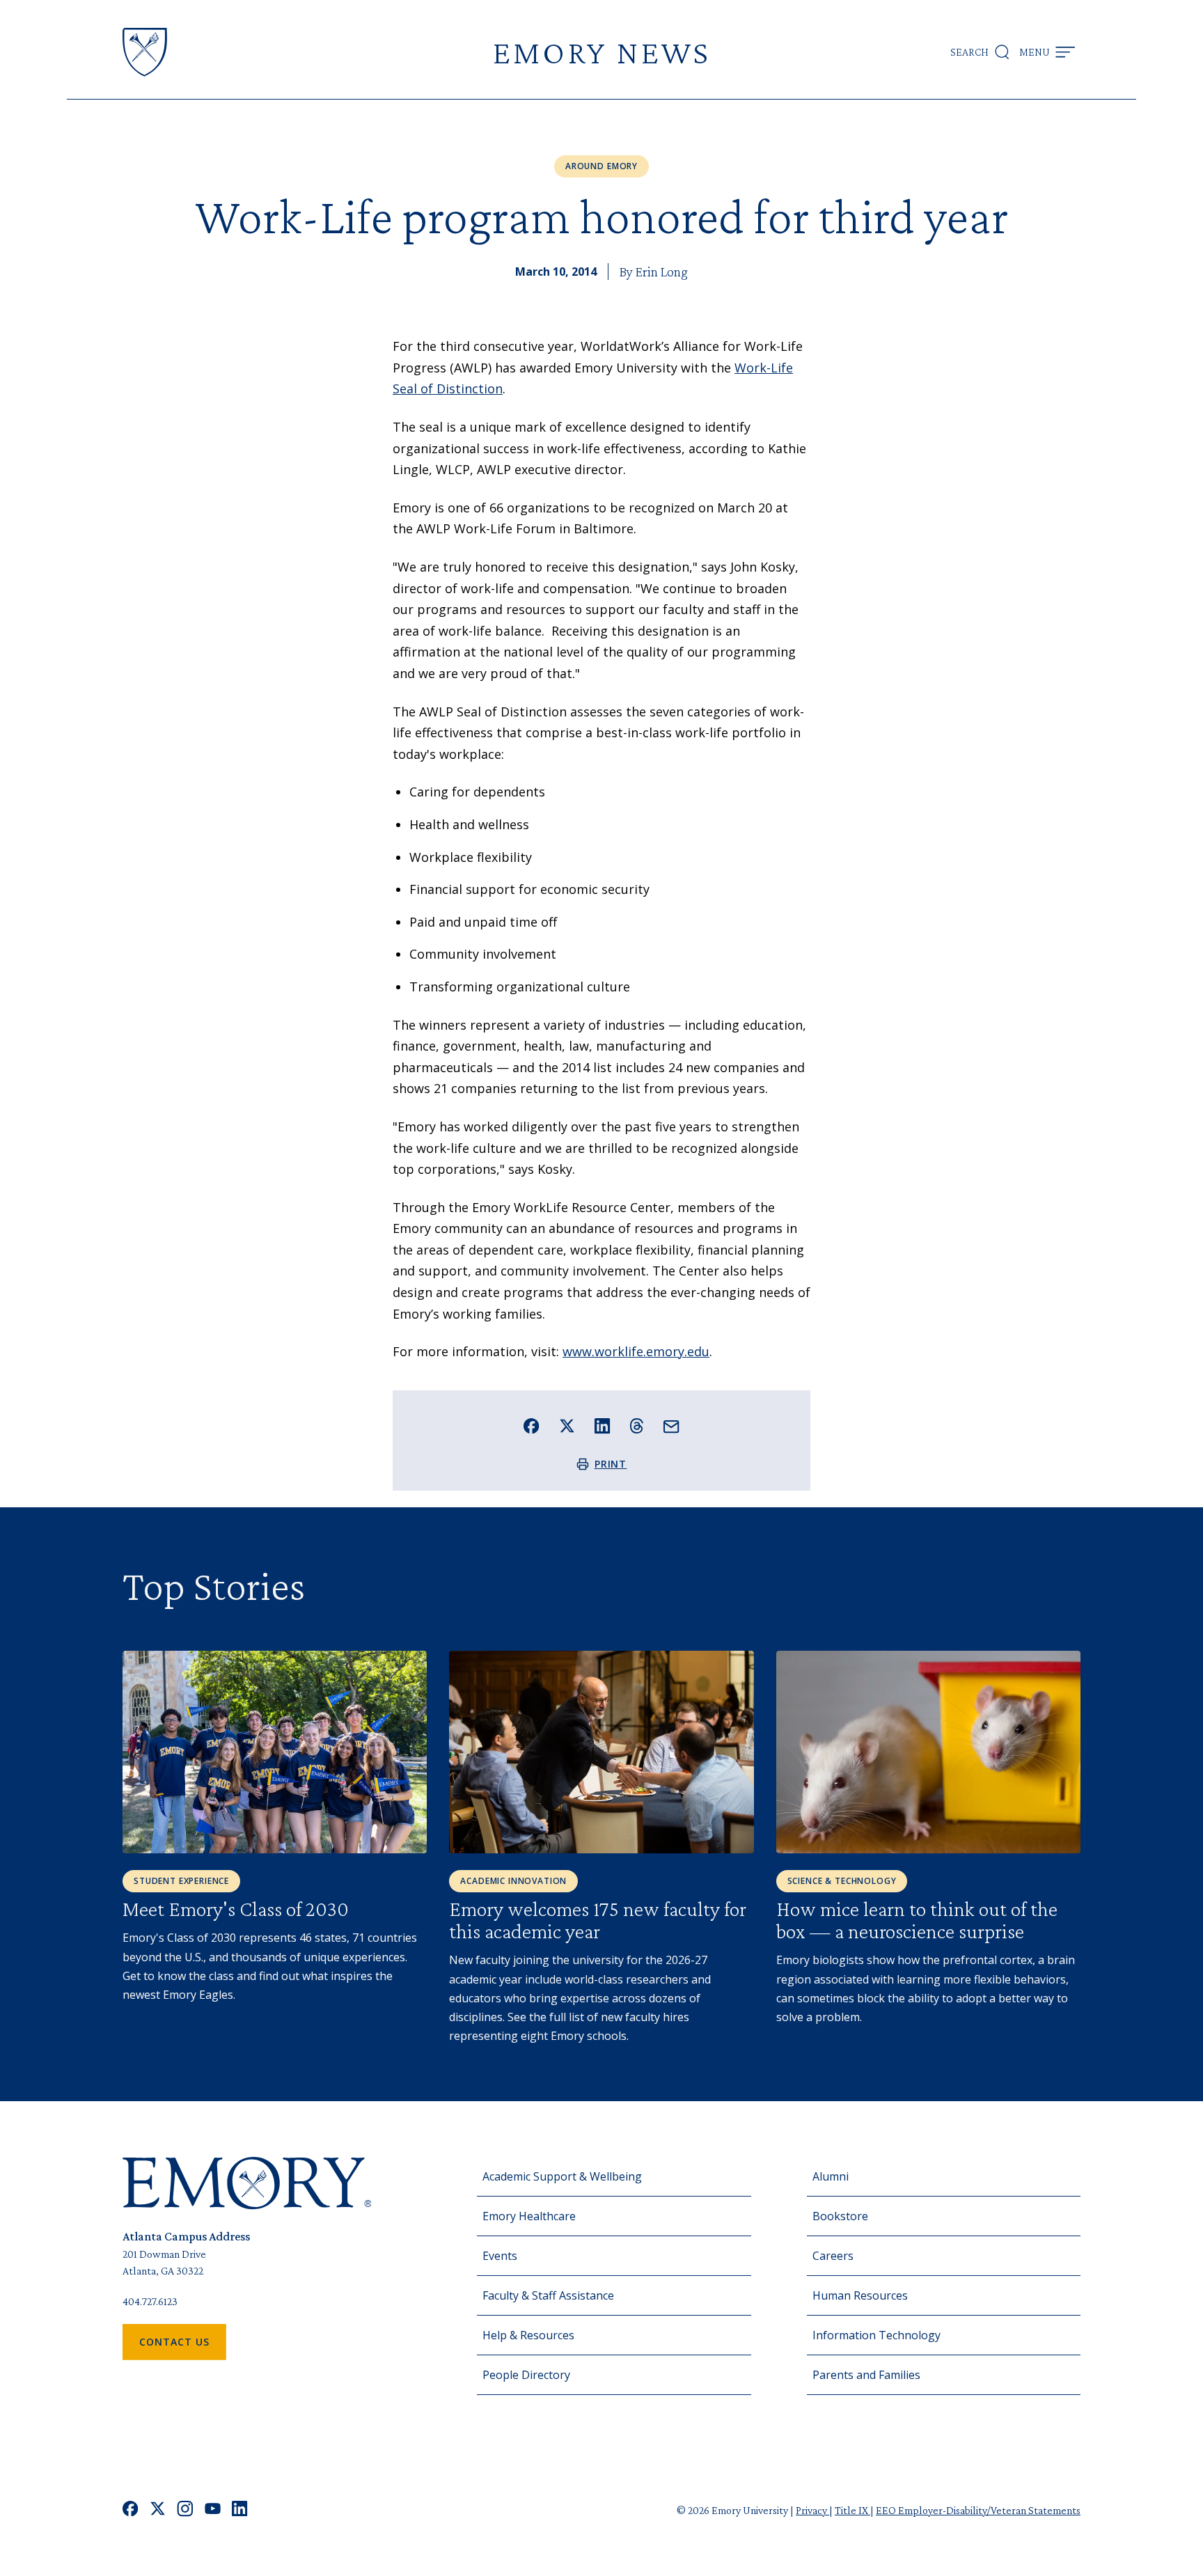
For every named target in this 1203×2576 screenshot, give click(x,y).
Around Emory (601, 166)
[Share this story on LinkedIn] (603, 1426)
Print (611, 1464)
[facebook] (131, 2510)
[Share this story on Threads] (637, 1426)
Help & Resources (528, 2335)
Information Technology (876, 2335)
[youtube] (213, 2510)
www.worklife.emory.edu (636, 1351)
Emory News (601, 52)
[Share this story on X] (567, 1426)
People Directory (526, 2375)
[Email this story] (671, 1427)
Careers (833, 2256)
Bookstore (840, 2216)
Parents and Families (866, 2375)
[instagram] (185, 2510)
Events (500, 2256)
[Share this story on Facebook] (532, 1426)
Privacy (812, 2510)
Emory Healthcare (529, 2216)
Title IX (852, 2510)
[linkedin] (240, 2510)
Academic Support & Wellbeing (562, 2176)
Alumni (831, 2176)
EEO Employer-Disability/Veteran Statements (978, 2510)
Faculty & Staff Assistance (548, 2295)
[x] (158, 2510)
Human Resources (860, 2295)
